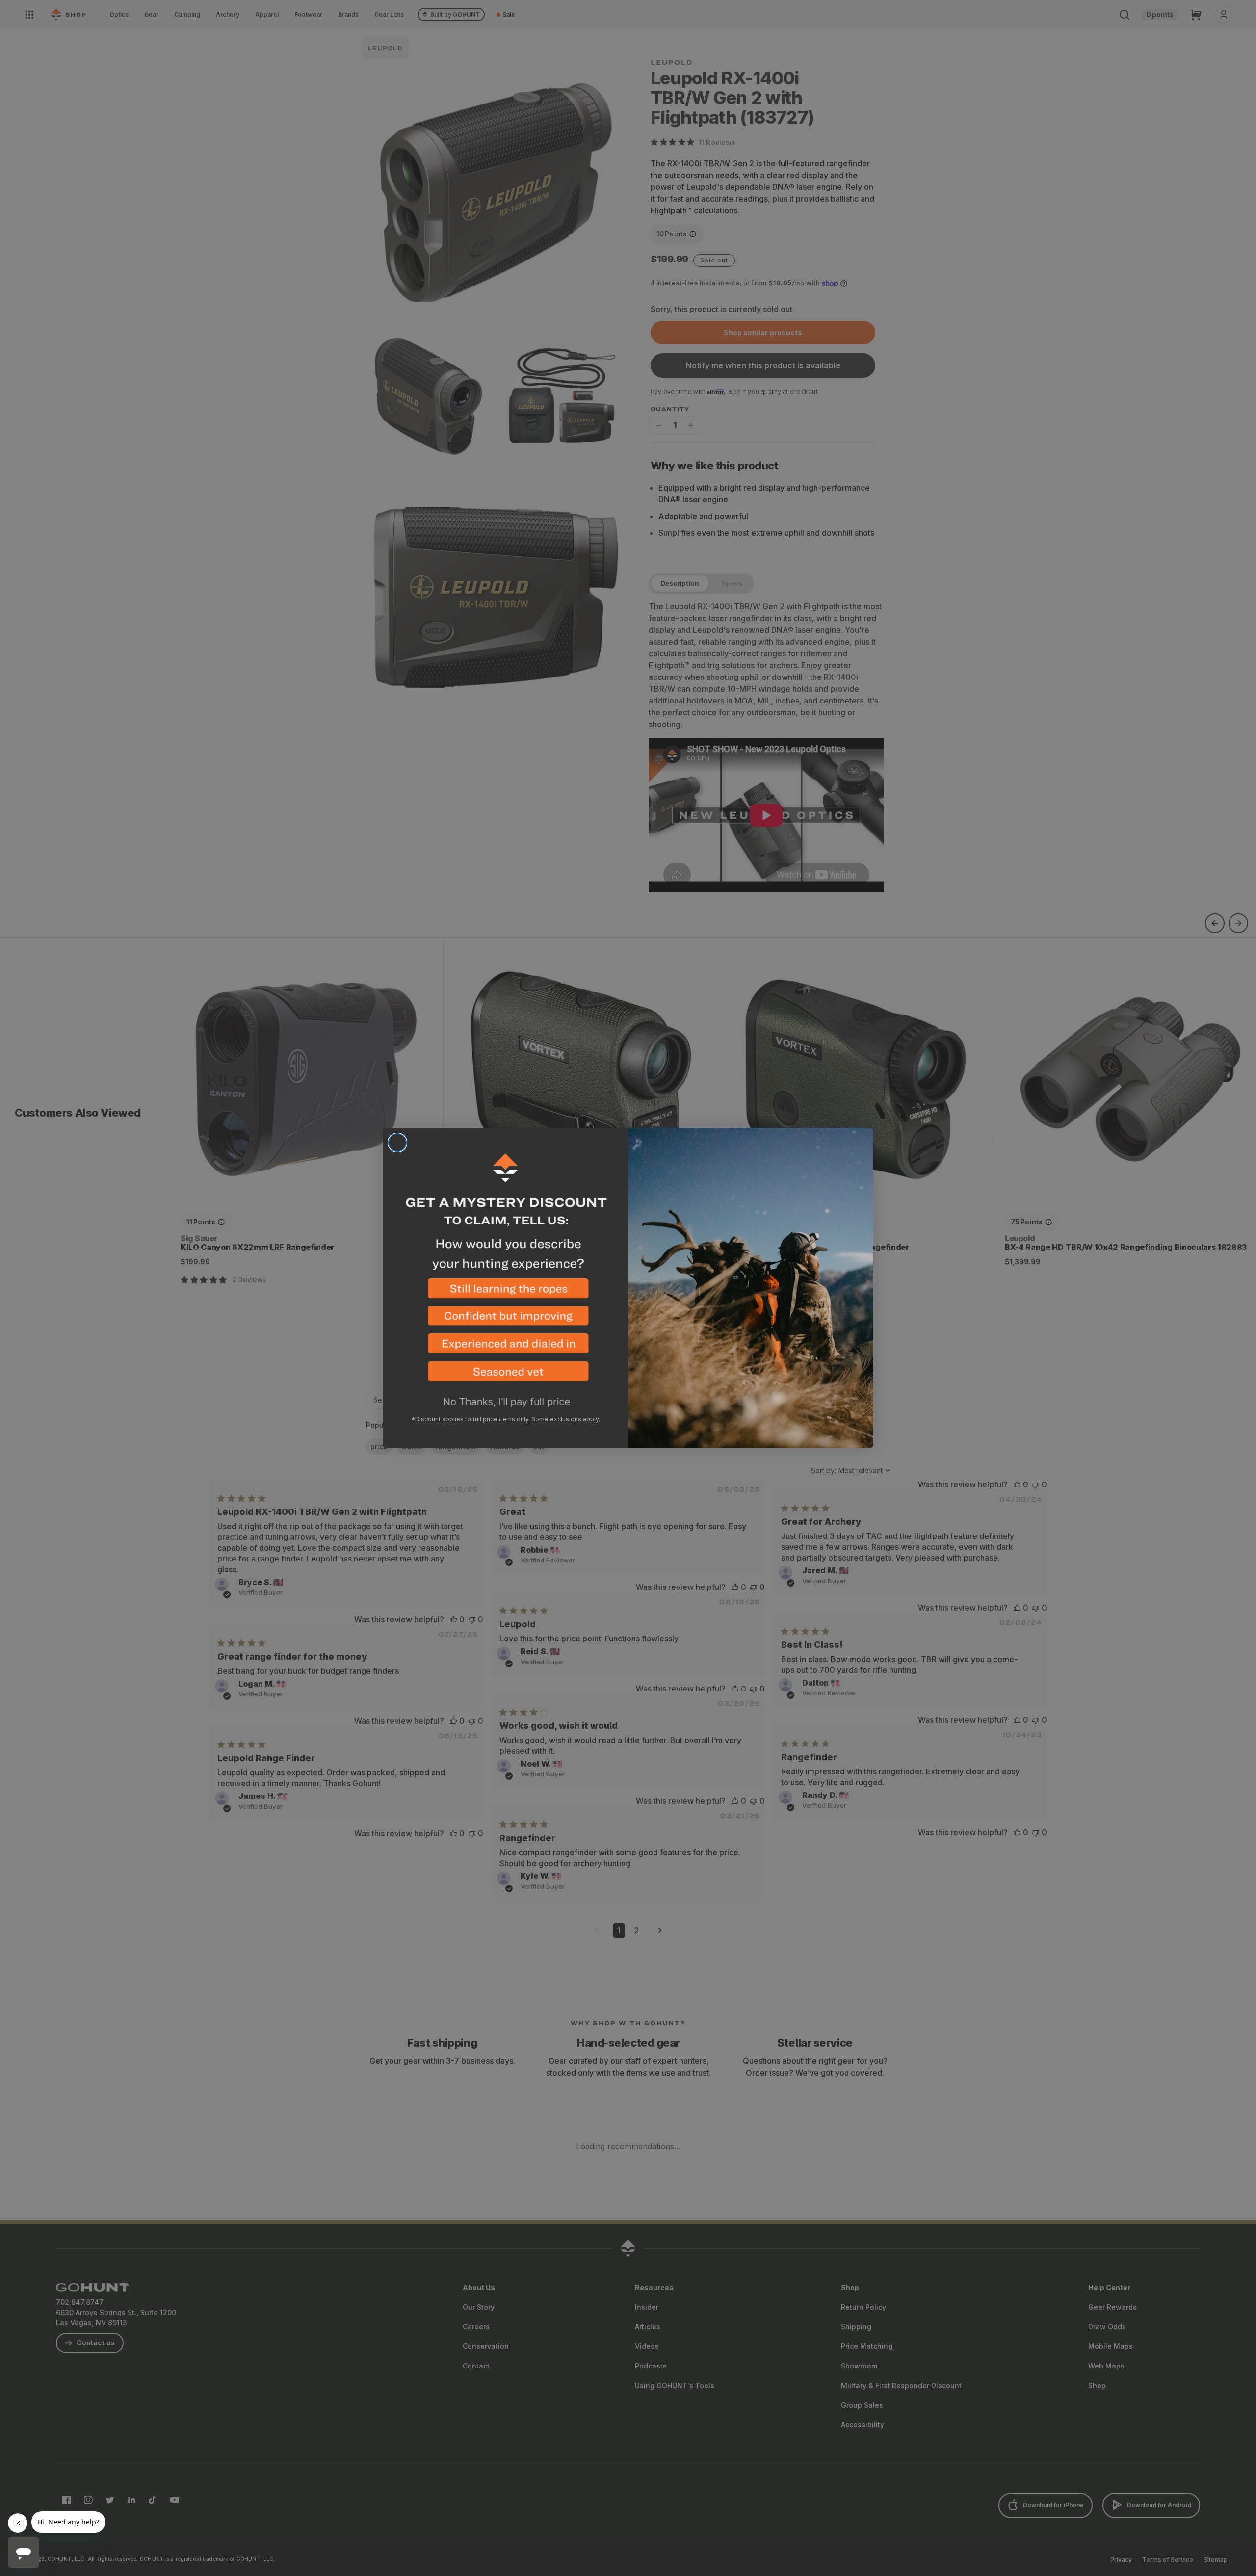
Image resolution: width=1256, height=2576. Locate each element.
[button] (505, 1292)
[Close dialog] (397, 1143)
